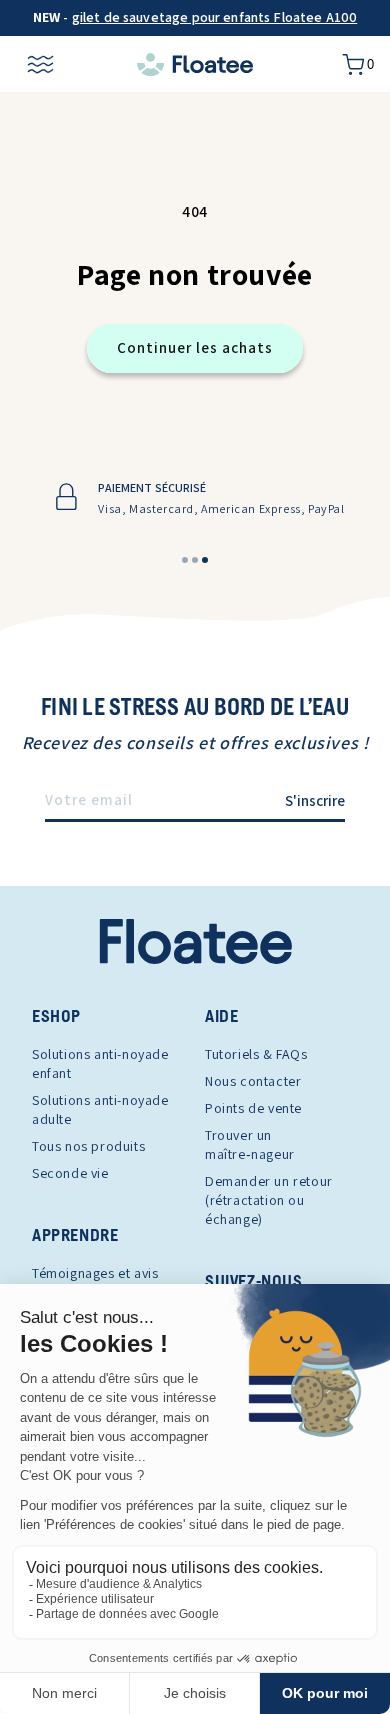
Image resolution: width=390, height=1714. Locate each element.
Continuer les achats (195, 347)
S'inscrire (315, 800)
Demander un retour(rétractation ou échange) (269, 1200)
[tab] (185, 560)
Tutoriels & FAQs (256, 1054)
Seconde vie (70, 1173)
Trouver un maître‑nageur (250, 1144)
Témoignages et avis (95, 1273)
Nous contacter (253, 1081)
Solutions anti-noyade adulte (100, 1109)
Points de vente (253, 1108)
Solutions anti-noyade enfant (100, 1063)
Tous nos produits (88, 1146)
